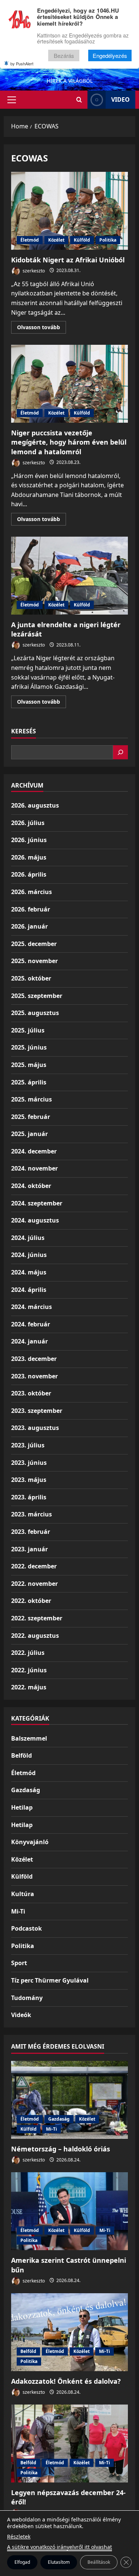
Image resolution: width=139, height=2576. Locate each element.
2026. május (29, 857)
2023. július (28, 1445)
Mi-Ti (18, 1911)
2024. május (29, 1272)
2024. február (31, 1324)
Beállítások (99, 2562)
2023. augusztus (35, 1428)
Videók (21, 2015)
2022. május (29, 1687)
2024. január (29, 1341)
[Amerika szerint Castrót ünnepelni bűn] (69, 2211)
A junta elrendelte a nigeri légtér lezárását (69, 576)
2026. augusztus (35, 805)
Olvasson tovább (42, 328)
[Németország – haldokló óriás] (69, 2100)
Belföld (21, 1755)
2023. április (29, 1497)
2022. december (34, 1566)
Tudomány (27, 1998)
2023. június (29, 1463)
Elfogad (22, 2562)
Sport (19, 1963)
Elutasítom (59, 2562)
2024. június (29, 1255)
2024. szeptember (37, 1203)
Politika (108, 240)
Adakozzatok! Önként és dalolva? (66, 2381)
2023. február (31, 1532)
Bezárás (64, 55)
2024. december (34, 1151)
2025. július (28, 1030)
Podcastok (27, 1928)
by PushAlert (22, 63)
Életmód (30, 240)
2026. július (28, 823)
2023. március (32, 1514)
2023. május (29, 1480)
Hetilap (22, 1807)
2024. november (34, 1168)
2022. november (34, 1584)
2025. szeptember (37, 996)
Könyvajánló (30, 1842)
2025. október (31, 978)
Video (120, 99)
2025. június (29, 1047)
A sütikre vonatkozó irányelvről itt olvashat (59, 2547)
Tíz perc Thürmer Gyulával (50, 1980)
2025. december (34, 944)
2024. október (31, 1186)
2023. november (34, 1376)
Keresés (24, 731)
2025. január (29, 1134)
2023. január (29, 1549)
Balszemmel (29, 1738)
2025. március (32, 1099)
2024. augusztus (35, 1220)
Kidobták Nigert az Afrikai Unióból (69, 211)
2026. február (31, 909)
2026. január (29, 926)
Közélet (56, 240)
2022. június (29, 1670)
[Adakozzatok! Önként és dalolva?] (69, 2332)
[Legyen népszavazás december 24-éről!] (69, 2444)
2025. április (29, 1082)
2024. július (28, 1238)
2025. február (31, 1117)
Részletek (19, 2536)
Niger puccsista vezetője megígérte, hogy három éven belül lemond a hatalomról (69, 384)
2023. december (34, 1359)
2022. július (28, 1653)
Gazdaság (26, 1790)
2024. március (32, 1307)
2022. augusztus (35, 1636)
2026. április (29, 874)
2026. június (29, 840)
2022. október (31, 1601)
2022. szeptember (37, 1618)
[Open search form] (79, 100)
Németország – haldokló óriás (61, 2149)
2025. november (34, 961)
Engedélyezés (110, 55)
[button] (12, 100)
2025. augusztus (35, 1013)
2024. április (29, 1290)
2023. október (31, 1393)
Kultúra (23, 1894)
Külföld (82, 240)
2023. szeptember (37, 1411)
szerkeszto (33, 270)
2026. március (32, 892)
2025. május (29, 1065)
